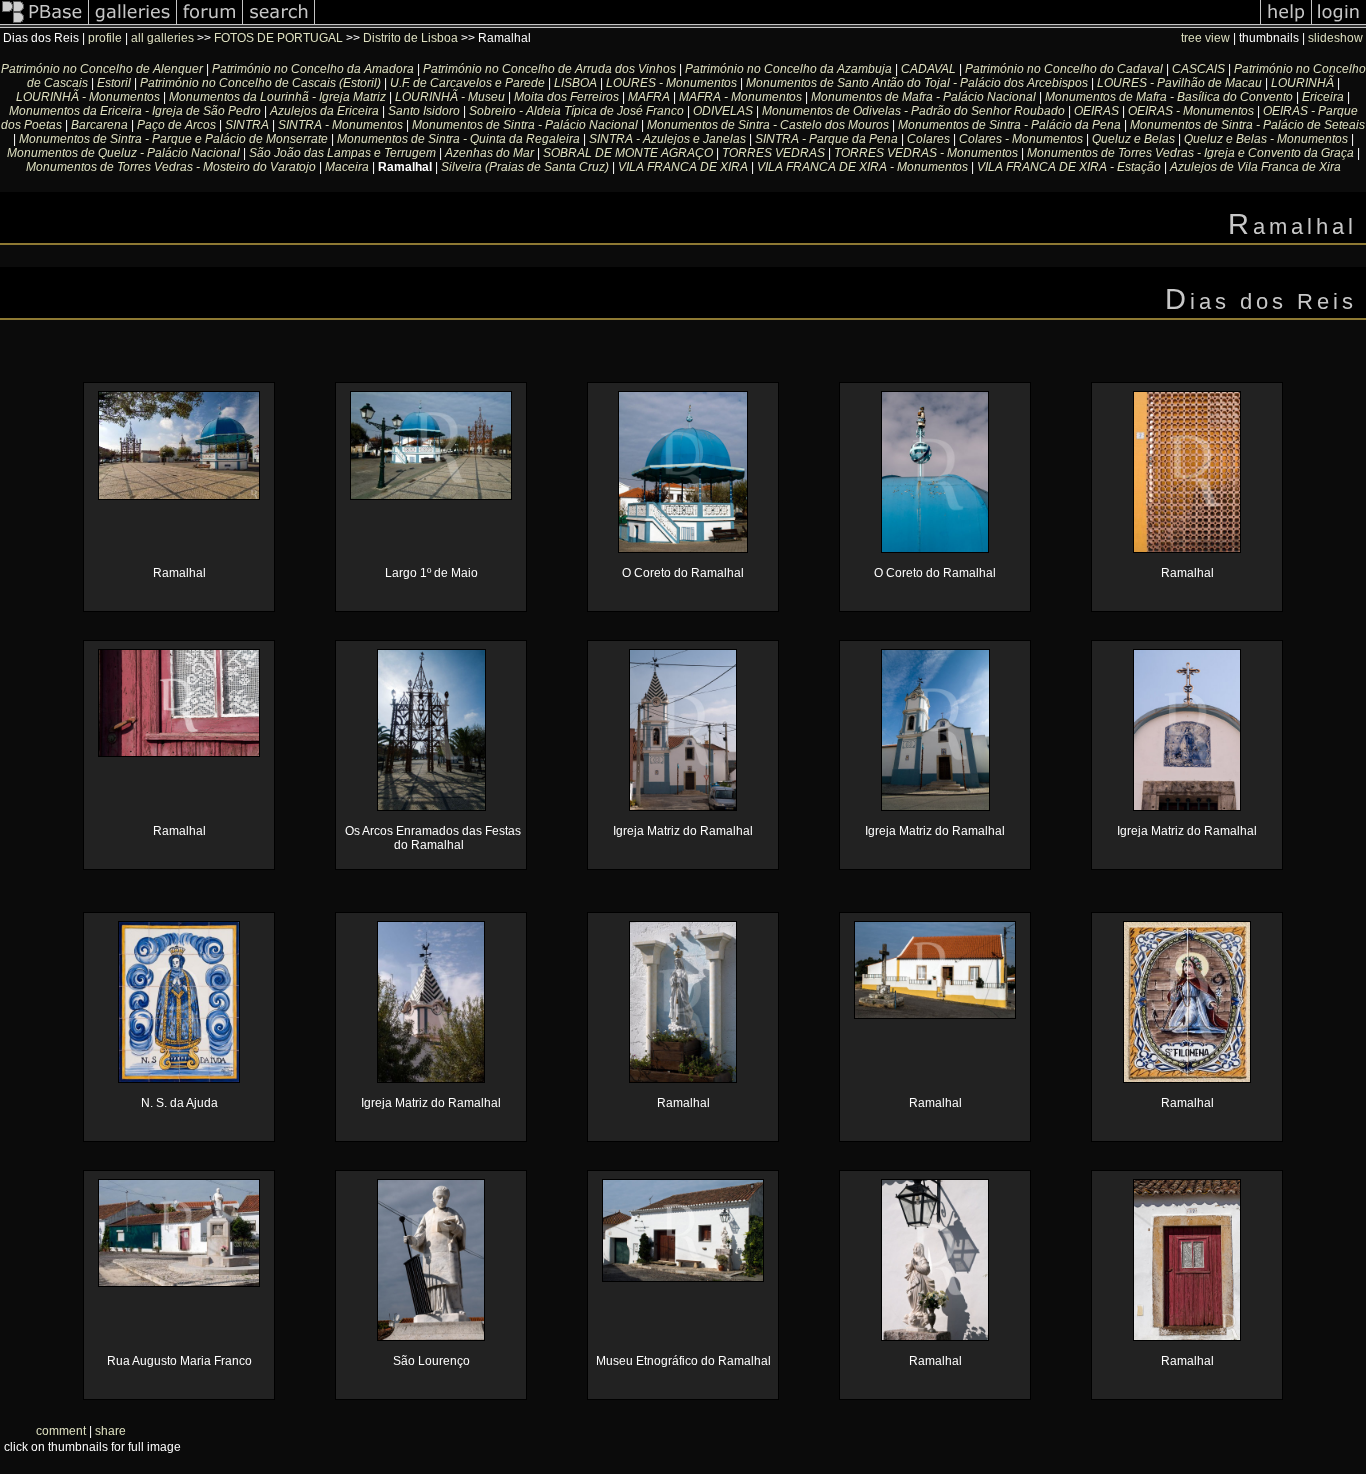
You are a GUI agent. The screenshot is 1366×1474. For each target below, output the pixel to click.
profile (105, 38)
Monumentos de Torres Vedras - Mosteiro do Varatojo (171, 167)
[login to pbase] (1339, 24)
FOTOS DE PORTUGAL (280, 38)
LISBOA (577, 83)
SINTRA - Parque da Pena (826, 139)
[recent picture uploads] (133, 24)
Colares (928, 139)
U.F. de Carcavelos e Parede (467, 83)
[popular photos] (787, 24)
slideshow (1335, 38)
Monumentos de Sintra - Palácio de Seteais (1247, 125)
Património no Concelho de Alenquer (102, 69)
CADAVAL (928, 69)
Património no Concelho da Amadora (313, 69)
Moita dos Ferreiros (566, 97)
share (110, 1431)
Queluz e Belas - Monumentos (1266, 139)
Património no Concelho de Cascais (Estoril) (260, 83)
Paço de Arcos (176, 125)
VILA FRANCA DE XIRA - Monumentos (862, 167)
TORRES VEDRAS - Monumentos (926, 153)
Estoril (114, 83)
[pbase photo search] (279, 24)
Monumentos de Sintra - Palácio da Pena (1009, 125)
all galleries (162, 38)
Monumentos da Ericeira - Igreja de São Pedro (135, 111)
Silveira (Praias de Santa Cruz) (525, 167)
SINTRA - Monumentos (340, 125)
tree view (1205, 38)
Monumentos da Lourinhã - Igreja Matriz (277, 97)
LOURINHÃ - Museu (450, 97)
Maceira (347, 167)
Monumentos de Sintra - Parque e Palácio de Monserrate (173, 139)
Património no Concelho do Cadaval (1064, 69)
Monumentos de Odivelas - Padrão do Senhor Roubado (913, 111)
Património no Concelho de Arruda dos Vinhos (549, 69)
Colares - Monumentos (1021, 139)
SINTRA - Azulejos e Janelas (667, 139)
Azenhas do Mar (489, 153)
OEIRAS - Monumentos (1191, 111)
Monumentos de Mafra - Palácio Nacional (923, 97)
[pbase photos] (44, 24)
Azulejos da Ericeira (324, 111)
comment (61, 1431)
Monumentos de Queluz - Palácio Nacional (123, 153)
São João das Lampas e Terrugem (342, 153)
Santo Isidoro (424, 111)
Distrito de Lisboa (410, 38)
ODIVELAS (724, 111)
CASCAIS (1198, 69)
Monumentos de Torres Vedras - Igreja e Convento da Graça (1190, 153)
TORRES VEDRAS (773, 153)
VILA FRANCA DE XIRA (683, 167)
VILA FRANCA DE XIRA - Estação (1069, 167)
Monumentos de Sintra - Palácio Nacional (525, 125)
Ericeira (1323, 97)
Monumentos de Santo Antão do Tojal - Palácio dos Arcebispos (917, 83)
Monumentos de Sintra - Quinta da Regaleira (458, 139)
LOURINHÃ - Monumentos (88, 97)
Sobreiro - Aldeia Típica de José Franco (576, 111)
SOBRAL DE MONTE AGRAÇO (628, 153)
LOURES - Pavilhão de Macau (1179, 83)
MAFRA (649, 97)
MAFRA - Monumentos (740, 97)
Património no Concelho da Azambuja (788, 69)
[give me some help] (1286, 24)
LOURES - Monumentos (671, 83)
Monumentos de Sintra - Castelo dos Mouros (768, 125)
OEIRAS (1096, 111)
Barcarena (99, 125)
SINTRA (247, 125)
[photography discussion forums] (210, 24)
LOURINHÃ (1302, 83)
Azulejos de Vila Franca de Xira (1255, 167)
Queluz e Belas (1133, 139)
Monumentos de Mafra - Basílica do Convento (1169, 97)
